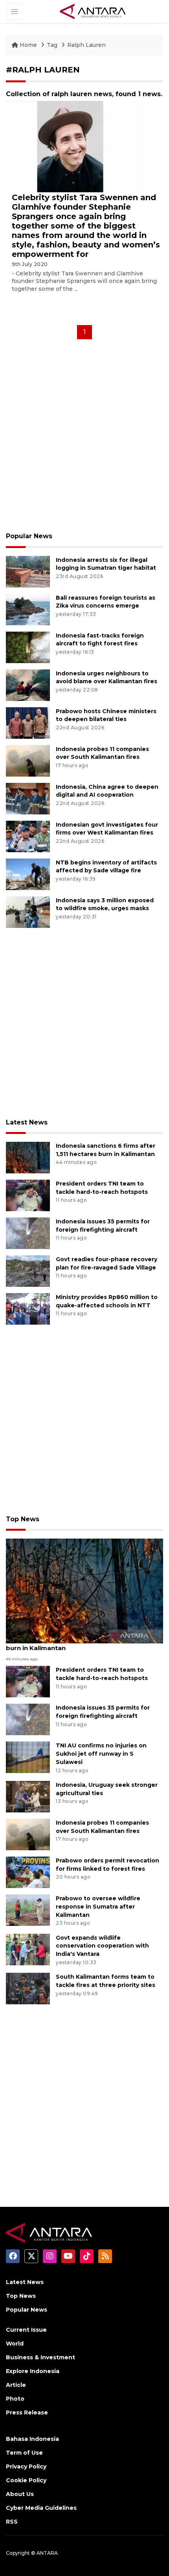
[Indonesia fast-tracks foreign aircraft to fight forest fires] (28, 647)
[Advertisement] (84, 438)
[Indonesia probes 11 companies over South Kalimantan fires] (28, 760)
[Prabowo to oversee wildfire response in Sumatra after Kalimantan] (28, 1910)
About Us (20, 2494)
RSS (12, 2522)
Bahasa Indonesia (32, 2439)
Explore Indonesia (33, 2371)
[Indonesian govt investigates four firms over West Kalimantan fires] (28, 836)
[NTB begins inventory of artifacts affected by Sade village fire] (28, 874)
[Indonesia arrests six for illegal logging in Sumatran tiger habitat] (28, 571)
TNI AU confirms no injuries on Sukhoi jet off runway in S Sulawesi (101, 1754)
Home (28, 45)
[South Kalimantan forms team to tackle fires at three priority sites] (28, 1988)
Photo (15, 2399)
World (15, 2344)
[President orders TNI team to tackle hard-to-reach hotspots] (28, 1195)
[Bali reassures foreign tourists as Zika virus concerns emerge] (28, 609)
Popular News (29, 536)
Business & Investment (40, 2357)
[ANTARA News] (93, 11)
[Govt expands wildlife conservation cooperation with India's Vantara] (28, 1949)
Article (16, 2385)
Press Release (27, 2412)
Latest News (27, 1122)
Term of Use (24, 2453)
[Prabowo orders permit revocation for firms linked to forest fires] (28, 1872)
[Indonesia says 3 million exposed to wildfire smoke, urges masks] (28, 912)
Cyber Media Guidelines (41, 2508)
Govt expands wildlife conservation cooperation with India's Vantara (102, 1946)
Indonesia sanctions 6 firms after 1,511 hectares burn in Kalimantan (81, 1644)
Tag (52, 45)
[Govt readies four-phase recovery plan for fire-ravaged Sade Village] (28, 1270)
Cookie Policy (26, 2480)
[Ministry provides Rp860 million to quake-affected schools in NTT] (28, 1308)
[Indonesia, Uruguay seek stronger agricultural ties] (28, 1796)
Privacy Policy (26, 2466)
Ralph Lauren (86, 45)
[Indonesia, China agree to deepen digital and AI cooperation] (28, 798)
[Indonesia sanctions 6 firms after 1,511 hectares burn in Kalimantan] (28, 1157)
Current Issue (26, 2330)
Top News (23, 1519)
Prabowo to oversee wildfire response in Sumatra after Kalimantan (98, 1907)
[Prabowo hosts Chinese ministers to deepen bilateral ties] (28, 722)
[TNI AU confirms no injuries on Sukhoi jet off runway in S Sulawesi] (28, 1757)
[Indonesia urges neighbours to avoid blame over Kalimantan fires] (28, 685)
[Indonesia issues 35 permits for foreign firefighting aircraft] (28, 1233)
